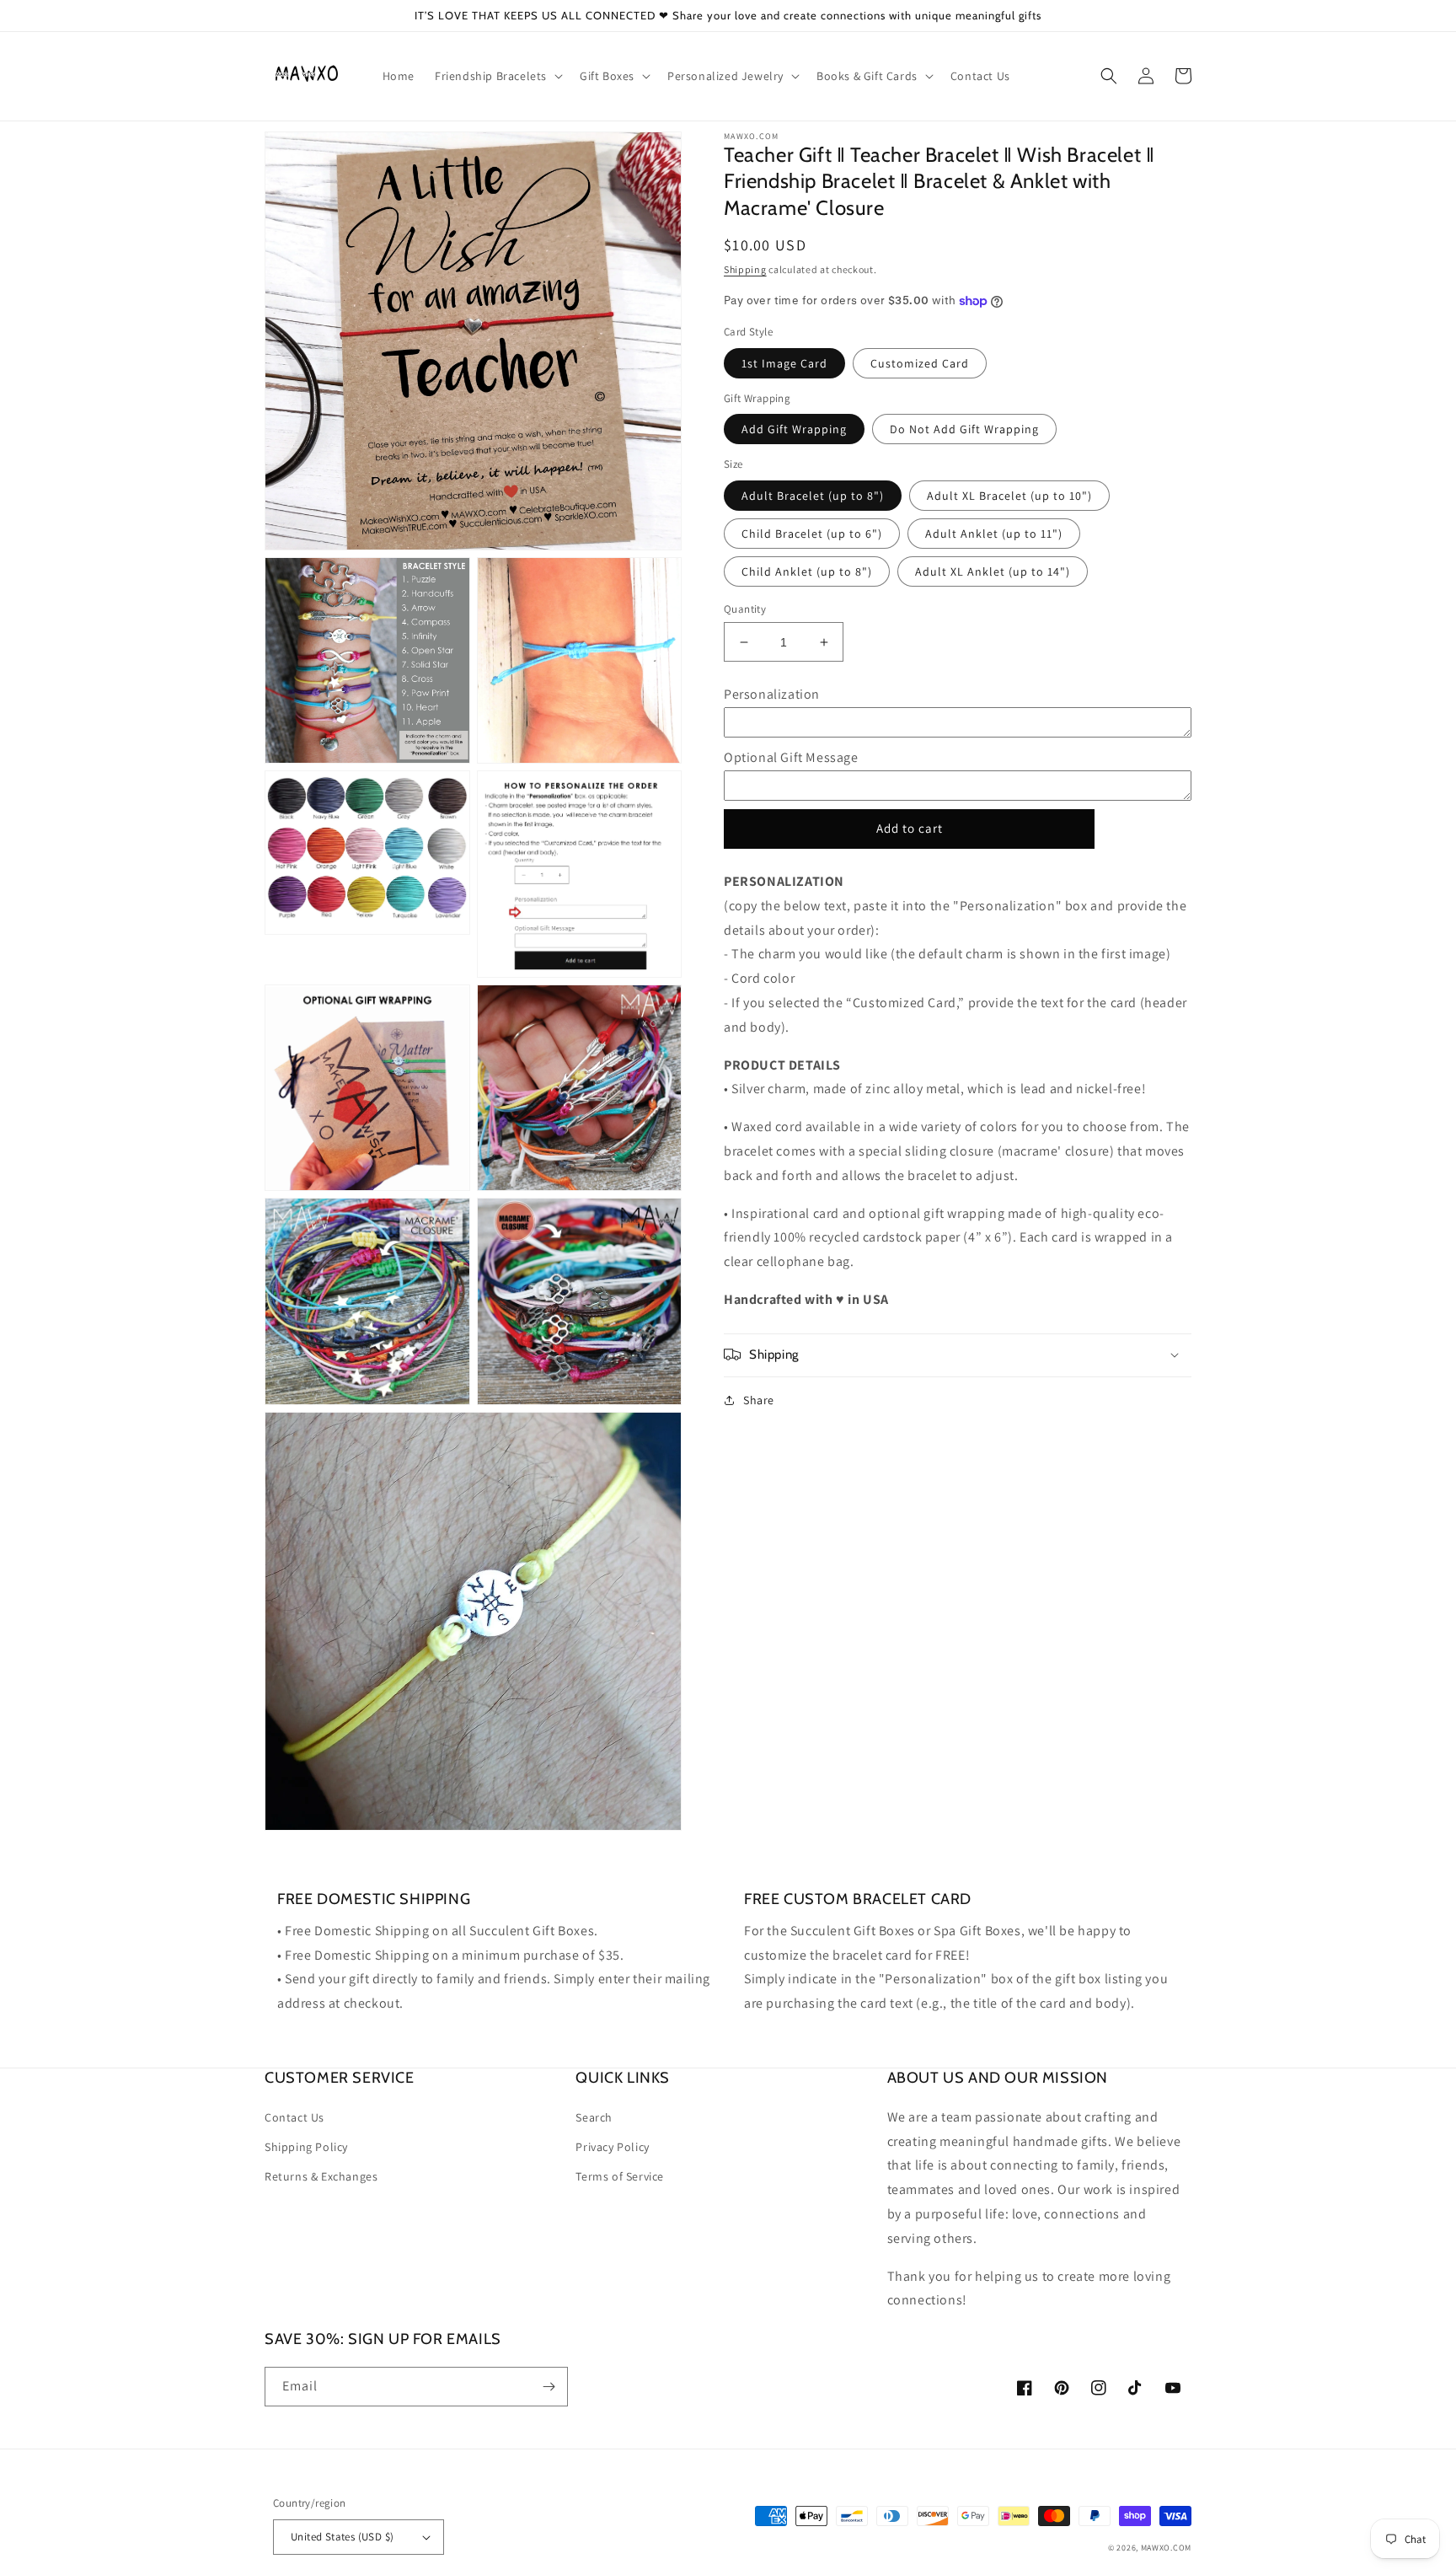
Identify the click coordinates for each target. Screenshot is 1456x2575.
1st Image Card (784, 363)
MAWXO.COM (1166, 2548)
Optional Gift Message (791, 757)
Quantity (745, 609)
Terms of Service (620, 2176)
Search (594, 2117)
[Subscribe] (549, 2387)
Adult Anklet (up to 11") (994, 534)
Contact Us (294, 2117)
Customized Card (920, 363)
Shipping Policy (306, 2147)
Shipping (745, 268)
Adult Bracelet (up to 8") (813, 496)
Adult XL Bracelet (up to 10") (1009, 496)
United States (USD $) (342, 2537)
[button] (497, 76)
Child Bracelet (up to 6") (812, 534)
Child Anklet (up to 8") (807, 571)
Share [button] (759, 1399)
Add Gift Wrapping (794, 429)
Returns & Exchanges (321, 2176)
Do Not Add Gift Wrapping (964, 429)
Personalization (772, 694)
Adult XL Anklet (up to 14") (993, 571)
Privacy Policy (612, 2147)
